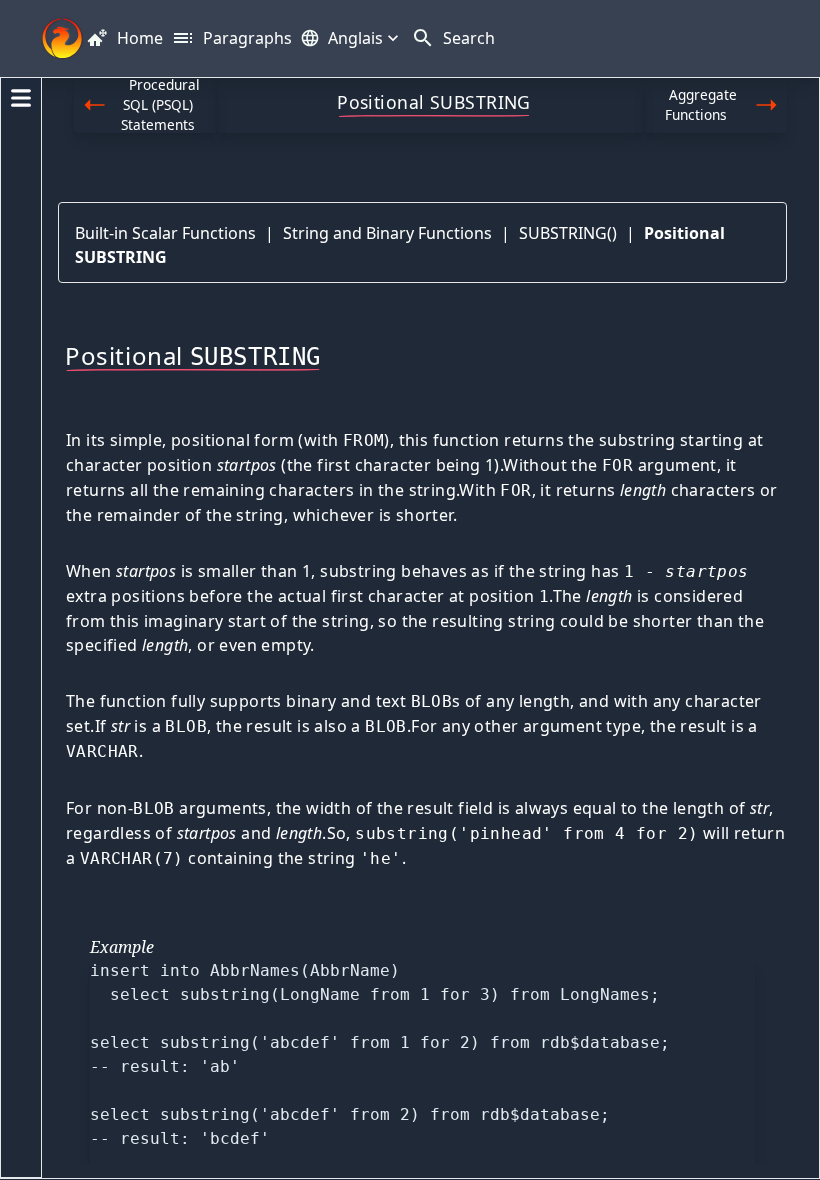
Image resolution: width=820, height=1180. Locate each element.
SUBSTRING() (568, 233)
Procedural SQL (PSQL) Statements (161, 105)
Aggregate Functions (701, 104)
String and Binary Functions (387, 233)
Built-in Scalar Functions (165, 233)
